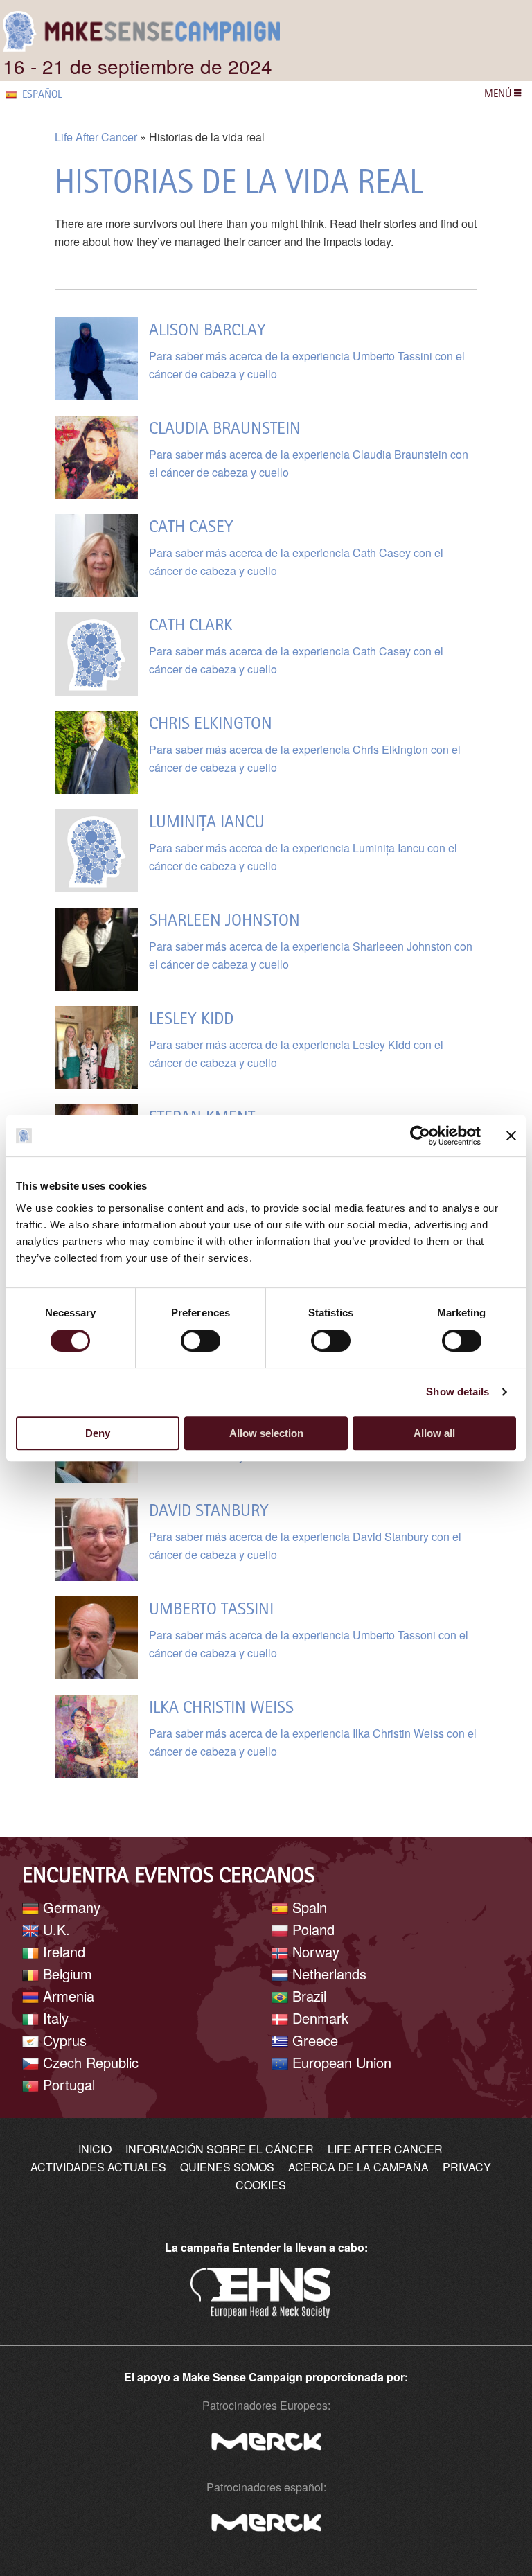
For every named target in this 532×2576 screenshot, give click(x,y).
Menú (499, 93)
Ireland (62, 1951)
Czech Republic (89, 2062)
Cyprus (63, 2040)
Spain (308, 1907)
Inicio (95, 2149)
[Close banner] (511, 1136)
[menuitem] (52, 94)
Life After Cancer (96, 137)
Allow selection (266, 1433)
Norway (314, 1951)
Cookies (261, 2185)
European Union (340, 2062)
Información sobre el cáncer (220, 2149)
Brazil (307, 1996)
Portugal (67, 2084)
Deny (98, 1433)
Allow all (434, 1433)
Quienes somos (227, 2167)
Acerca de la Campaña (358, 2167)
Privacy (467, 2167)
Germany (70, 1907)
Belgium (65, 1974)
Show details (458, 1392)
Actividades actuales (98, 2167)
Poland (311, 1929)
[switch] (201, 1341)
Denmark (318, 2018)
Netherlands (327, 1974)
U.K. (54, 1929)
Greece (313, 2040)
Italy (54, 2018)
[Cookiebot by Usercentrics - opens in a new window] (420, 1136)
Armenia (66, 1996)
